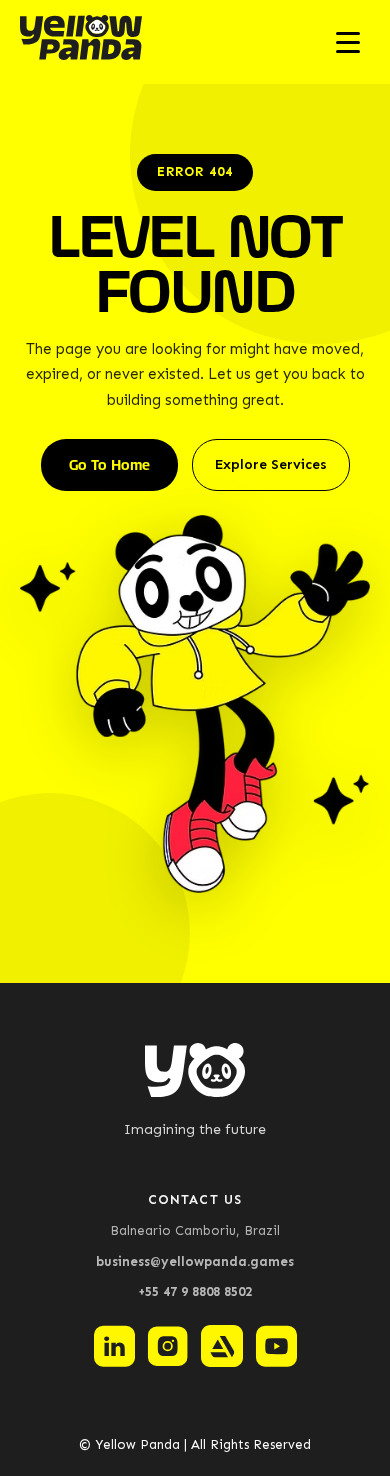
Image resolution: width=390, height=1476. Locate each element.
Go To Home (109, 465)
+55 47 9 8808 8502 (195, 1291)
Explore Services (271, 464)
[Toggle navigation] (348, 42)
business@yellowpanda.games (195, 1261)
